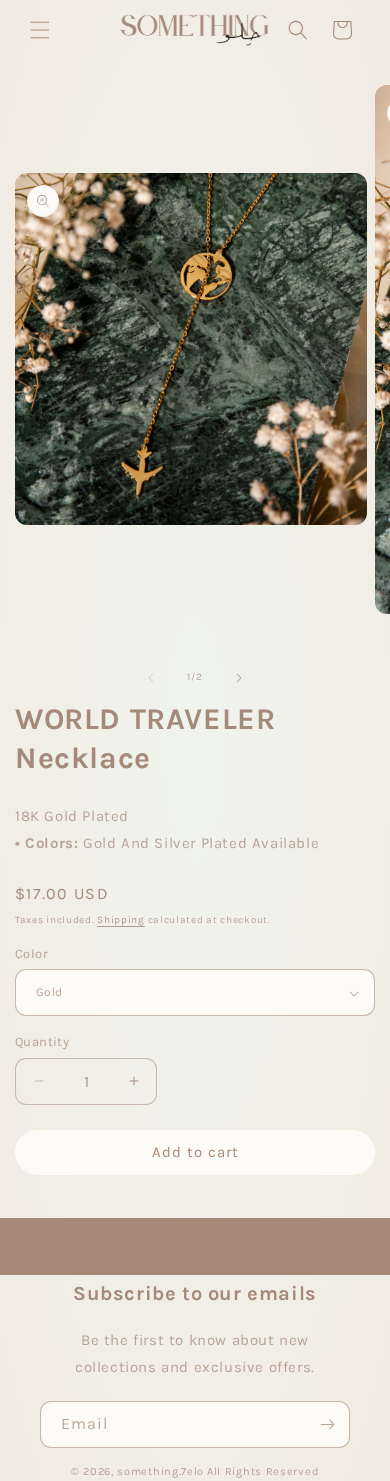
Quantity (42, 1041)
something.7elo (160, 1471)
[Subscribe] (327, 1424)
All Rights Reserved (263, 1471)
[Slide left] (151, 678)
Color (31, 953)
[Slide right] (239, 678)
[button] (40, 30)
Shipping (121, 920)
